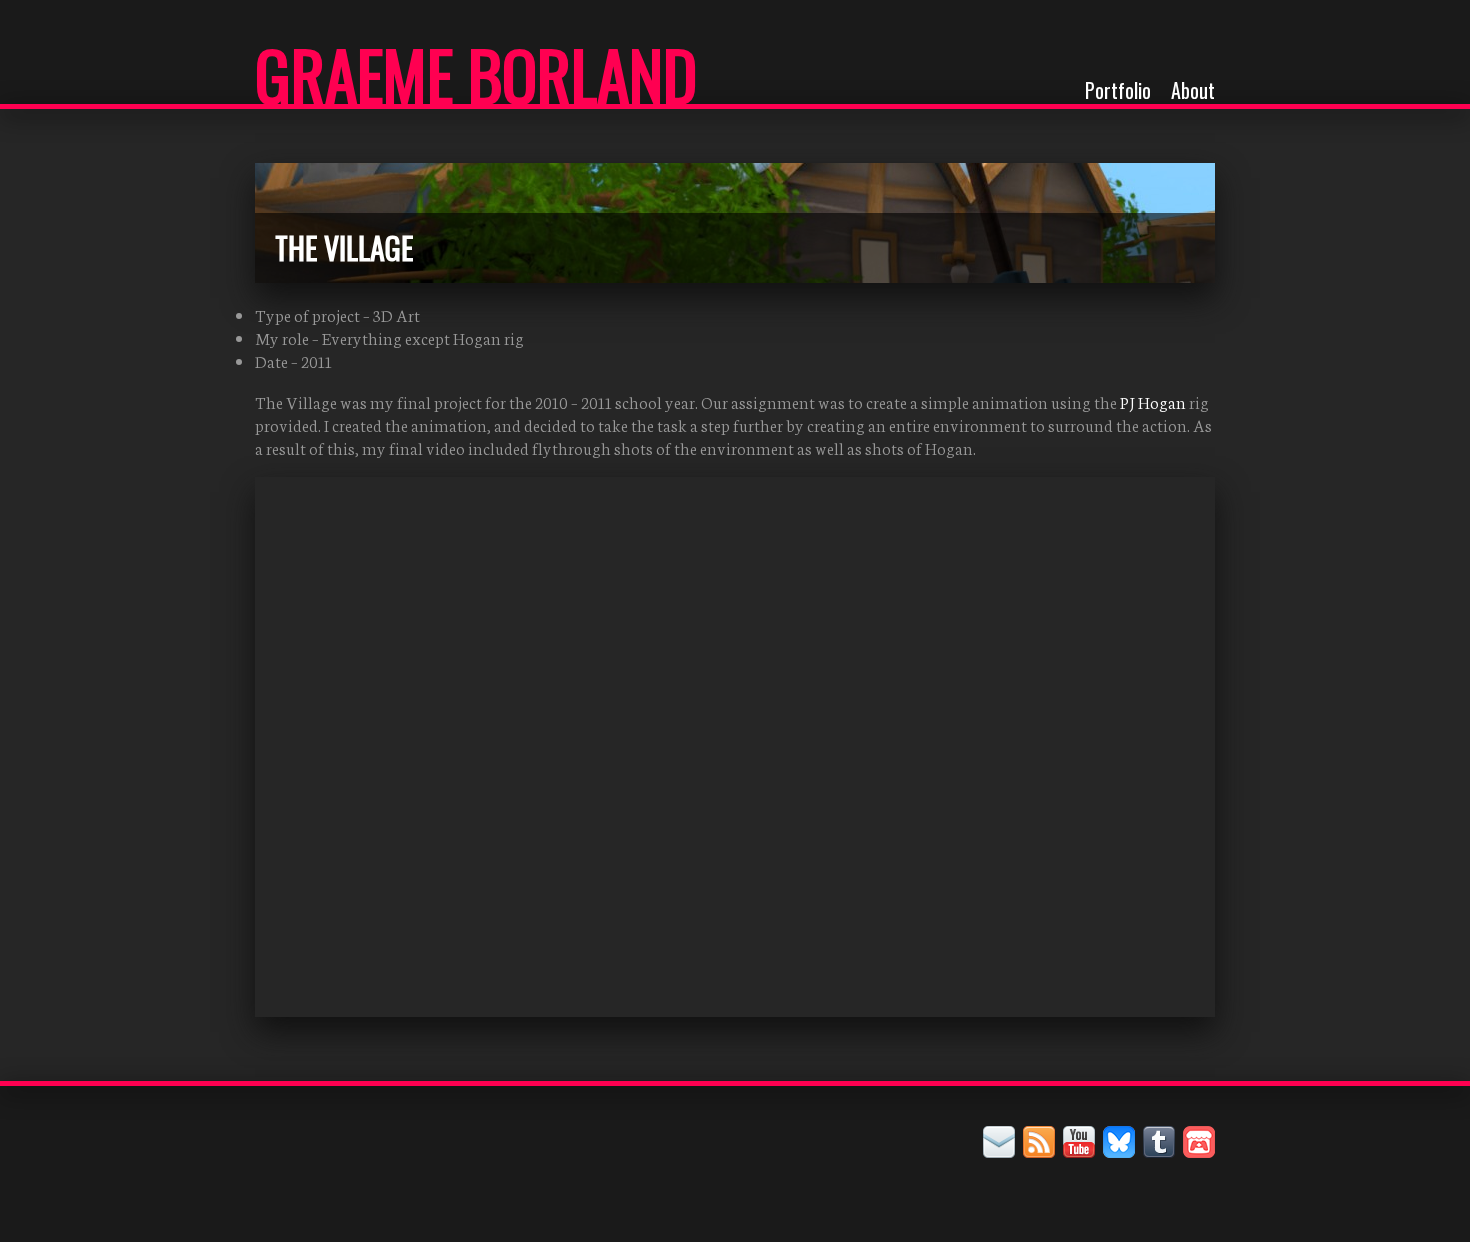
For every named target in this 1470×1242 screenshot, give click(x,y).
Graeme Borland (476, 74)
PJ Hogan (1153, 401)
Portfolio (1118, 90)
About (1193, 90)
